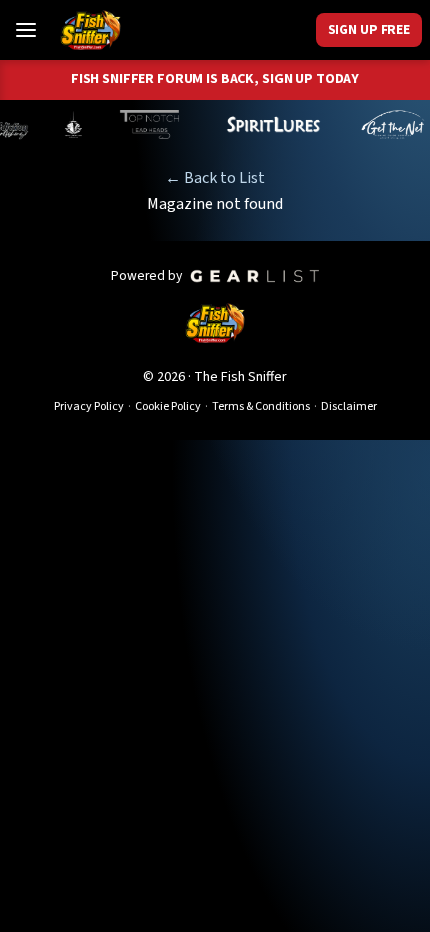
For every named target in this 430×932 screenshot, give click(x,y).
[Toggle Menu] (26, 30)
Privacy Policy (89, 406)
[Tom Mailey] (383, 125)
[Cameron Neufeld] (263, 125)
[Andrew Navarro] (142, 125)
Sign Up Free (369, 29)
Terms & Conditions (261, 406)
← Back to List (215, 178)
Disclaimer (349, 406)
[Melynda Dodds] (63, 125)
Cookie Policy (168, 406)
